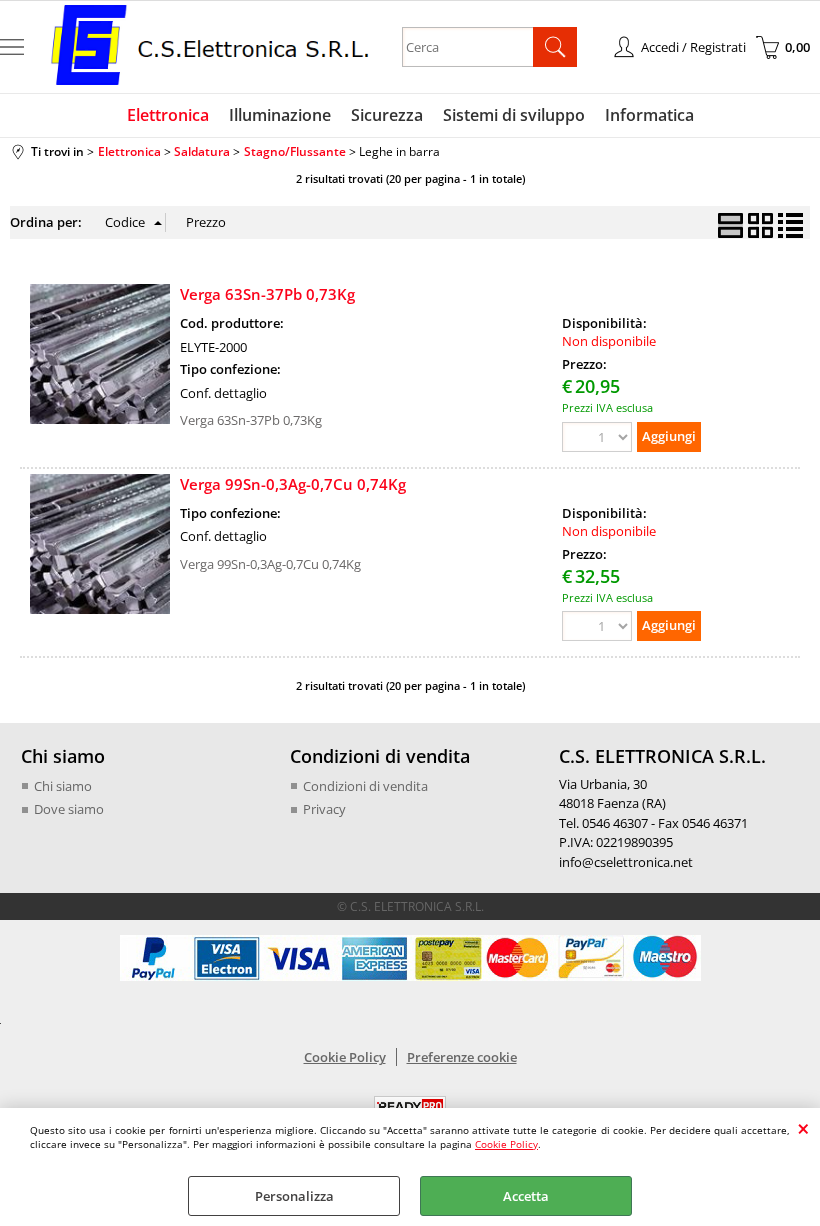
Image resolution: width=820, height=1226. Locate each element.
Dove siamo (69, 809)
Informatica (649, 115)
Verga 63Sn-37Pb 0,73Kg (267, 294)
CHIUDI (803, 1128)
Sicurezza (387, 115)
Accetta (526, 1196)
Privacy (324, 809)
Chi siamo (63, 786)
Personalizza (294, 1196)
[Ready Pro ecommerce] (410, 1106)
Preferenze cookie (462, 1057)
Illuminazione (280, 115)
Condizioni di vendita (365, 786)
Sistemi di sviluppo (514, 115)
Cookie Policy (506, 1144)
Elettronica (168, 115)
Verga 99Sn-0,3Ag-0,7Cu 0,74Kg (293, 484)
